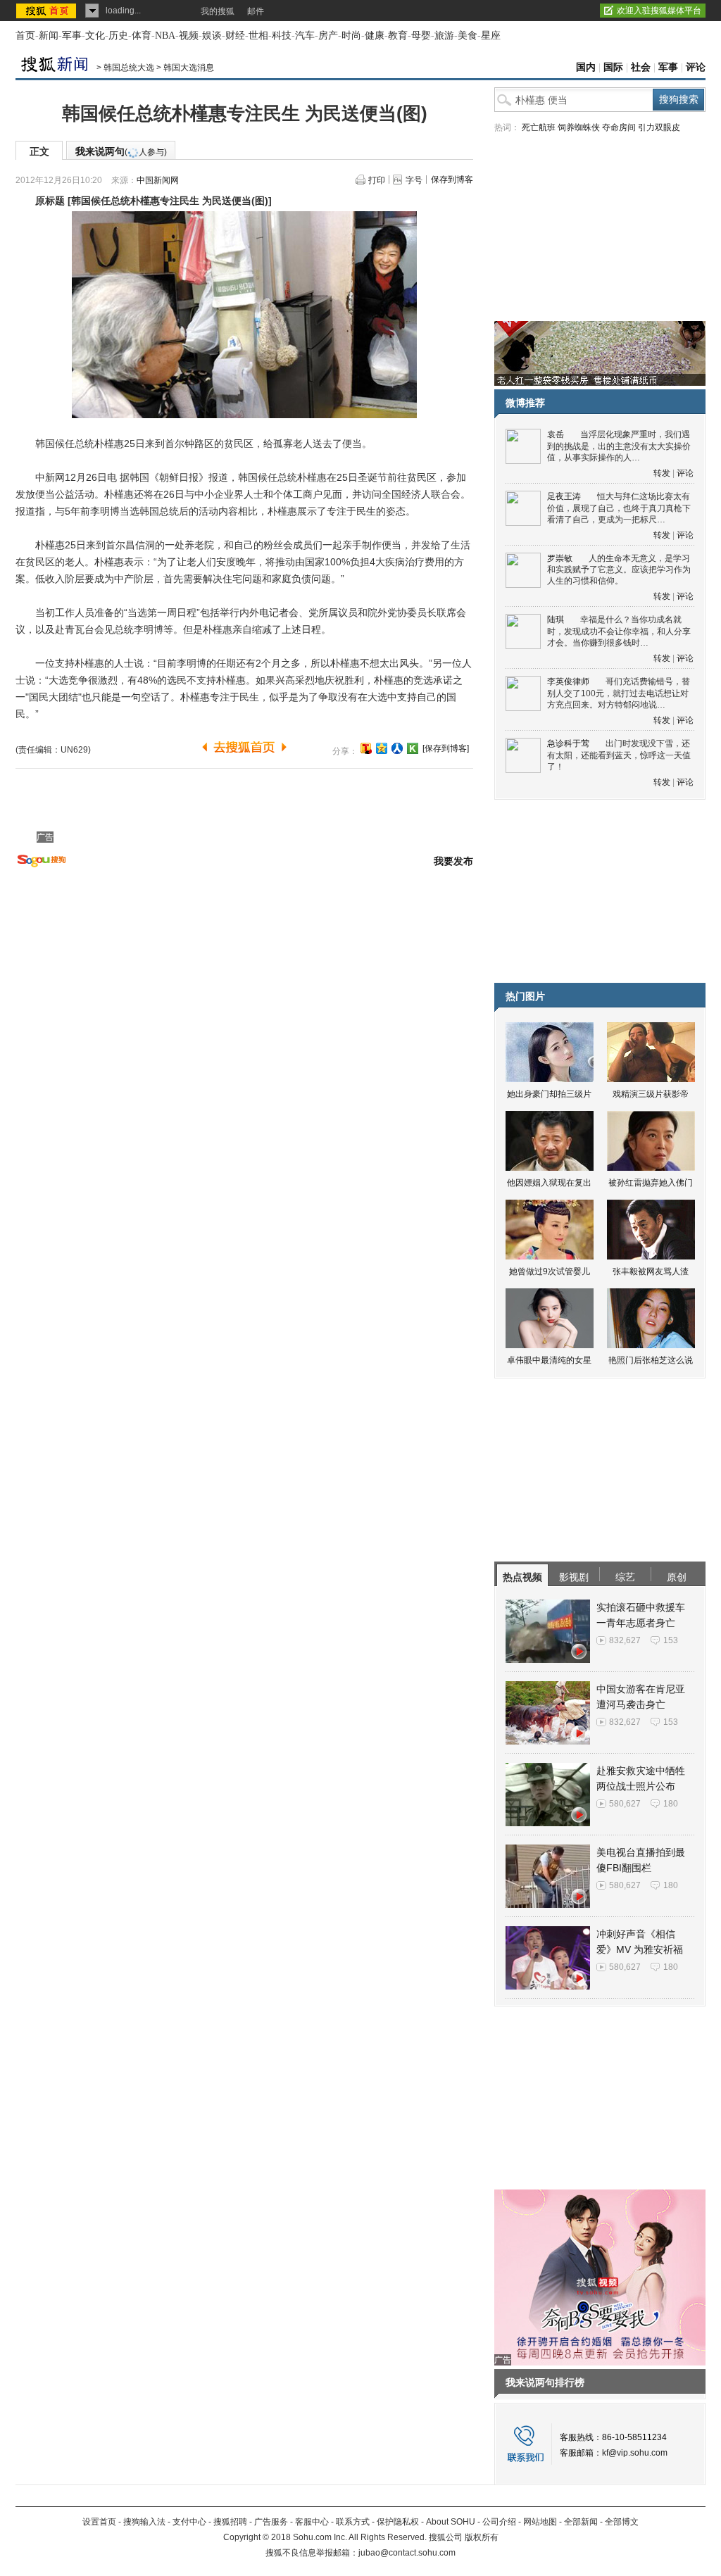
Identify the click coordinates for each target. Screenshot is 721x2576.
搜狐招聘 (230, 2522)
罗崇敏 (560, 558)
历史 (118, 36)
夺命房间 (619, 127)
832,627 (625, 1640)
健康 (375, 36)
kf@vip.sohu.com (635, 2453)
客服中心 (312, 2522)
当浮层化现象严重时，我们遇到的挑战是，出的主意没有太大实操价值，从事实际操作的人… (619, 446)
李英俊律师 (568, 681)
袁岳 (556, 434)
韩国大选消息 (189, 68)
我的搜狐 (218, 11)
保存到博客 (452, 180)
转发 (662, 473)
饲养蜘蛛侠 (579, 127)
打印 (377, 180)
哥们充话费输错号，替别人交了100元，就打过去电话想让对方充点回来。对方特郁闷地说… (619, 693)
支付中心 (189, 2522)
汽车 (305, 36)
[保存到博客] (446, 748)
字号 (414, 180)
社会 (641, 67)
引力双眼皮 (659, 127)
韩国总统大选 (129, 68)
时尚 (351, 36)
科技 (282, 36)
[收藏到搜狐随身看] (413, 748)
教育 (398, 36)
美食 (468, 36)
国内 (586, 67)
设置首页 (99, 2522)
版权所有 (482, 2537)
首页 (25, 36)
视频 (189, 36)
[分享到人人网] (397, 748)
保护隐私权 (398, 2522)
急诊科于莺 (568, 743)
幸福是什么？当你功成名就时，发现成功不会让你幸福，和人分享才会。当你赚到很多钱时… (619, 631)
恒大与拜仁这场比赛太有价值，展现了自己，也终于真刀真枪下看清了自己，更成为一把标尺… (619, 508)
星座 (491, 36)
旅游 (444, 36)
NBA (165, 36)
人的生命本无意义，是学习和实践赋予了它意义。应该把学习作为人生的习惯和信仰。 (619, 570)
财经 (235, 36)
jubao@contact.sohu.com (407, 2553)
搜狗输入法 (144, 2522)
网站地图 (540, 2522)
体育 (142, 36)
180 (671, 1804)
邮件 (256, 11)
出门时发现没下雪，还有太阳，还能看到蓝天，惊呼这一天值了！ (619, 755)
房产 (328, 36)
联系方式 (353, 2522)
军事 (72, 36)
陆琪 (556, 620)
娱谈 (212, 36)
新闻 (49, 36)
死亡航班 (539, 127)
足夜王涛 (564, 496)
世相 (258, 36)
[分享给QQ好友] (382, 748)
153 (671, 1640)
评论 (696, 67)
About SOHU (451, 2522)
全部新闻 (581, 2522)
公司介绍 (499, 2522)
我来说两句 (121, 151)
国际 (613, 67)
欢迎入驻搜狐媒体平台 (659, 11)
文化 (95, 36)
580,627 (625, 1804)
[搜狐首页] (48, 11)
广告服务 (271, 2522)
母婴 (421, 36)
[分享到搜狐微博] (366, 748)
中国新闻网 (158, 180)
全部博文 (622, 2522)
